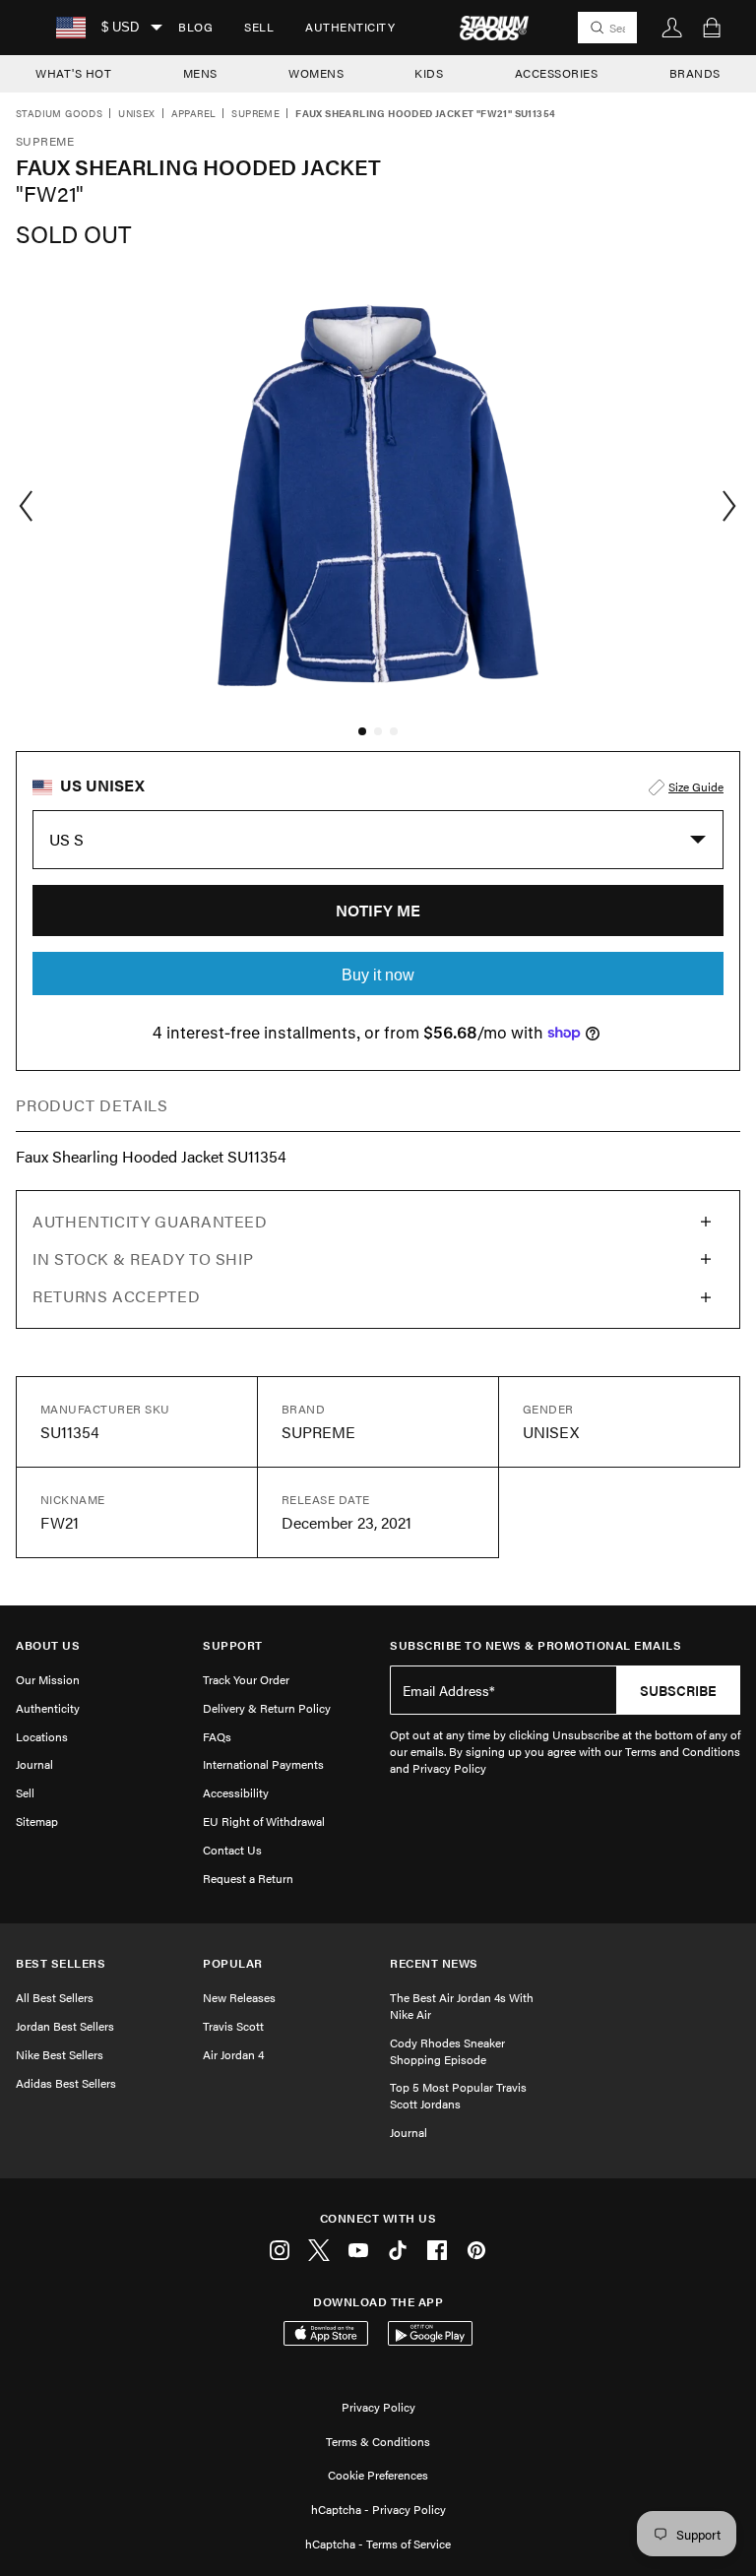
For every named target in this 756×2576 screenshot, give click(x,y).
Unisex (136, 114)
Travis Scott (233, 2026)
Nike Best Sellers (60, 2054)
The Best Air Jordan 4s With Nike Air (462, 2006)
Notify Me (378, 910)
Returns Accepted (116, 1296)
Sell (259, 27)
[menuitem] (195, 28)
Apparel (194, 114)
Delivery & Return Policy (267, 1708)
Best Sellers (61, 1963)
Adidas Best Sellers (66, 2083)
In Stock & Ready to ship (143, 1258)
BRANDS (695, 73)
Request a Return (248, 1878)
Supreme (255, 114)
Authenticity (350, 27)
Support (233, 1645)
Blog (195, 27)
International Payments (263, 1764)
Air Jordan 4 (233, 2054)
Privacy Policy (378, 2407)
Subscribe (678, 1690)
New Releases (239, 1997)
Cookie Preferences (378, 2475)
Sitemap (37, 1821)
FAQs (217, 1736)
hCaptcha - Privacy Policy (378, 2509)
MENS (200, 73)
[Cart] (712, 28)
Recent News (434, 1963)
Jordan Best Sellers (65, 2026)
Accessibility (236, 1792)
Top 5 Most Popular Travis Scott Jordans (458, 2095)
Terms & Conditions (378, 2441)
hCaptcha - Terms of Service (378, 2544)
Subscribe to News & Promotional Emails (535, 1645)
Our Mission (48, 1679)
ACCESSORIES (557, 73)
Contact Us (232, 1850)
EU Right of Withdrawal (264, 1821)
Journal (34, 1764)
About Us (48, 1645)
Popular (233, 1963)
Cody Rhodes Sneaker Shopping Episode (447, 2051)
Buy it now (378, 975)
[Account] (672, 28)
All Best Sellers (55, 1997)
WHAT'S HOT (73, 73)
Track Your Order (246, 1679)
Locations (42, 1736)
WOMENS (316, 73)
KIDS (429, 73)
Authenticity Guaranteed (150, 1221)
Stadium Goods (59, 114)
